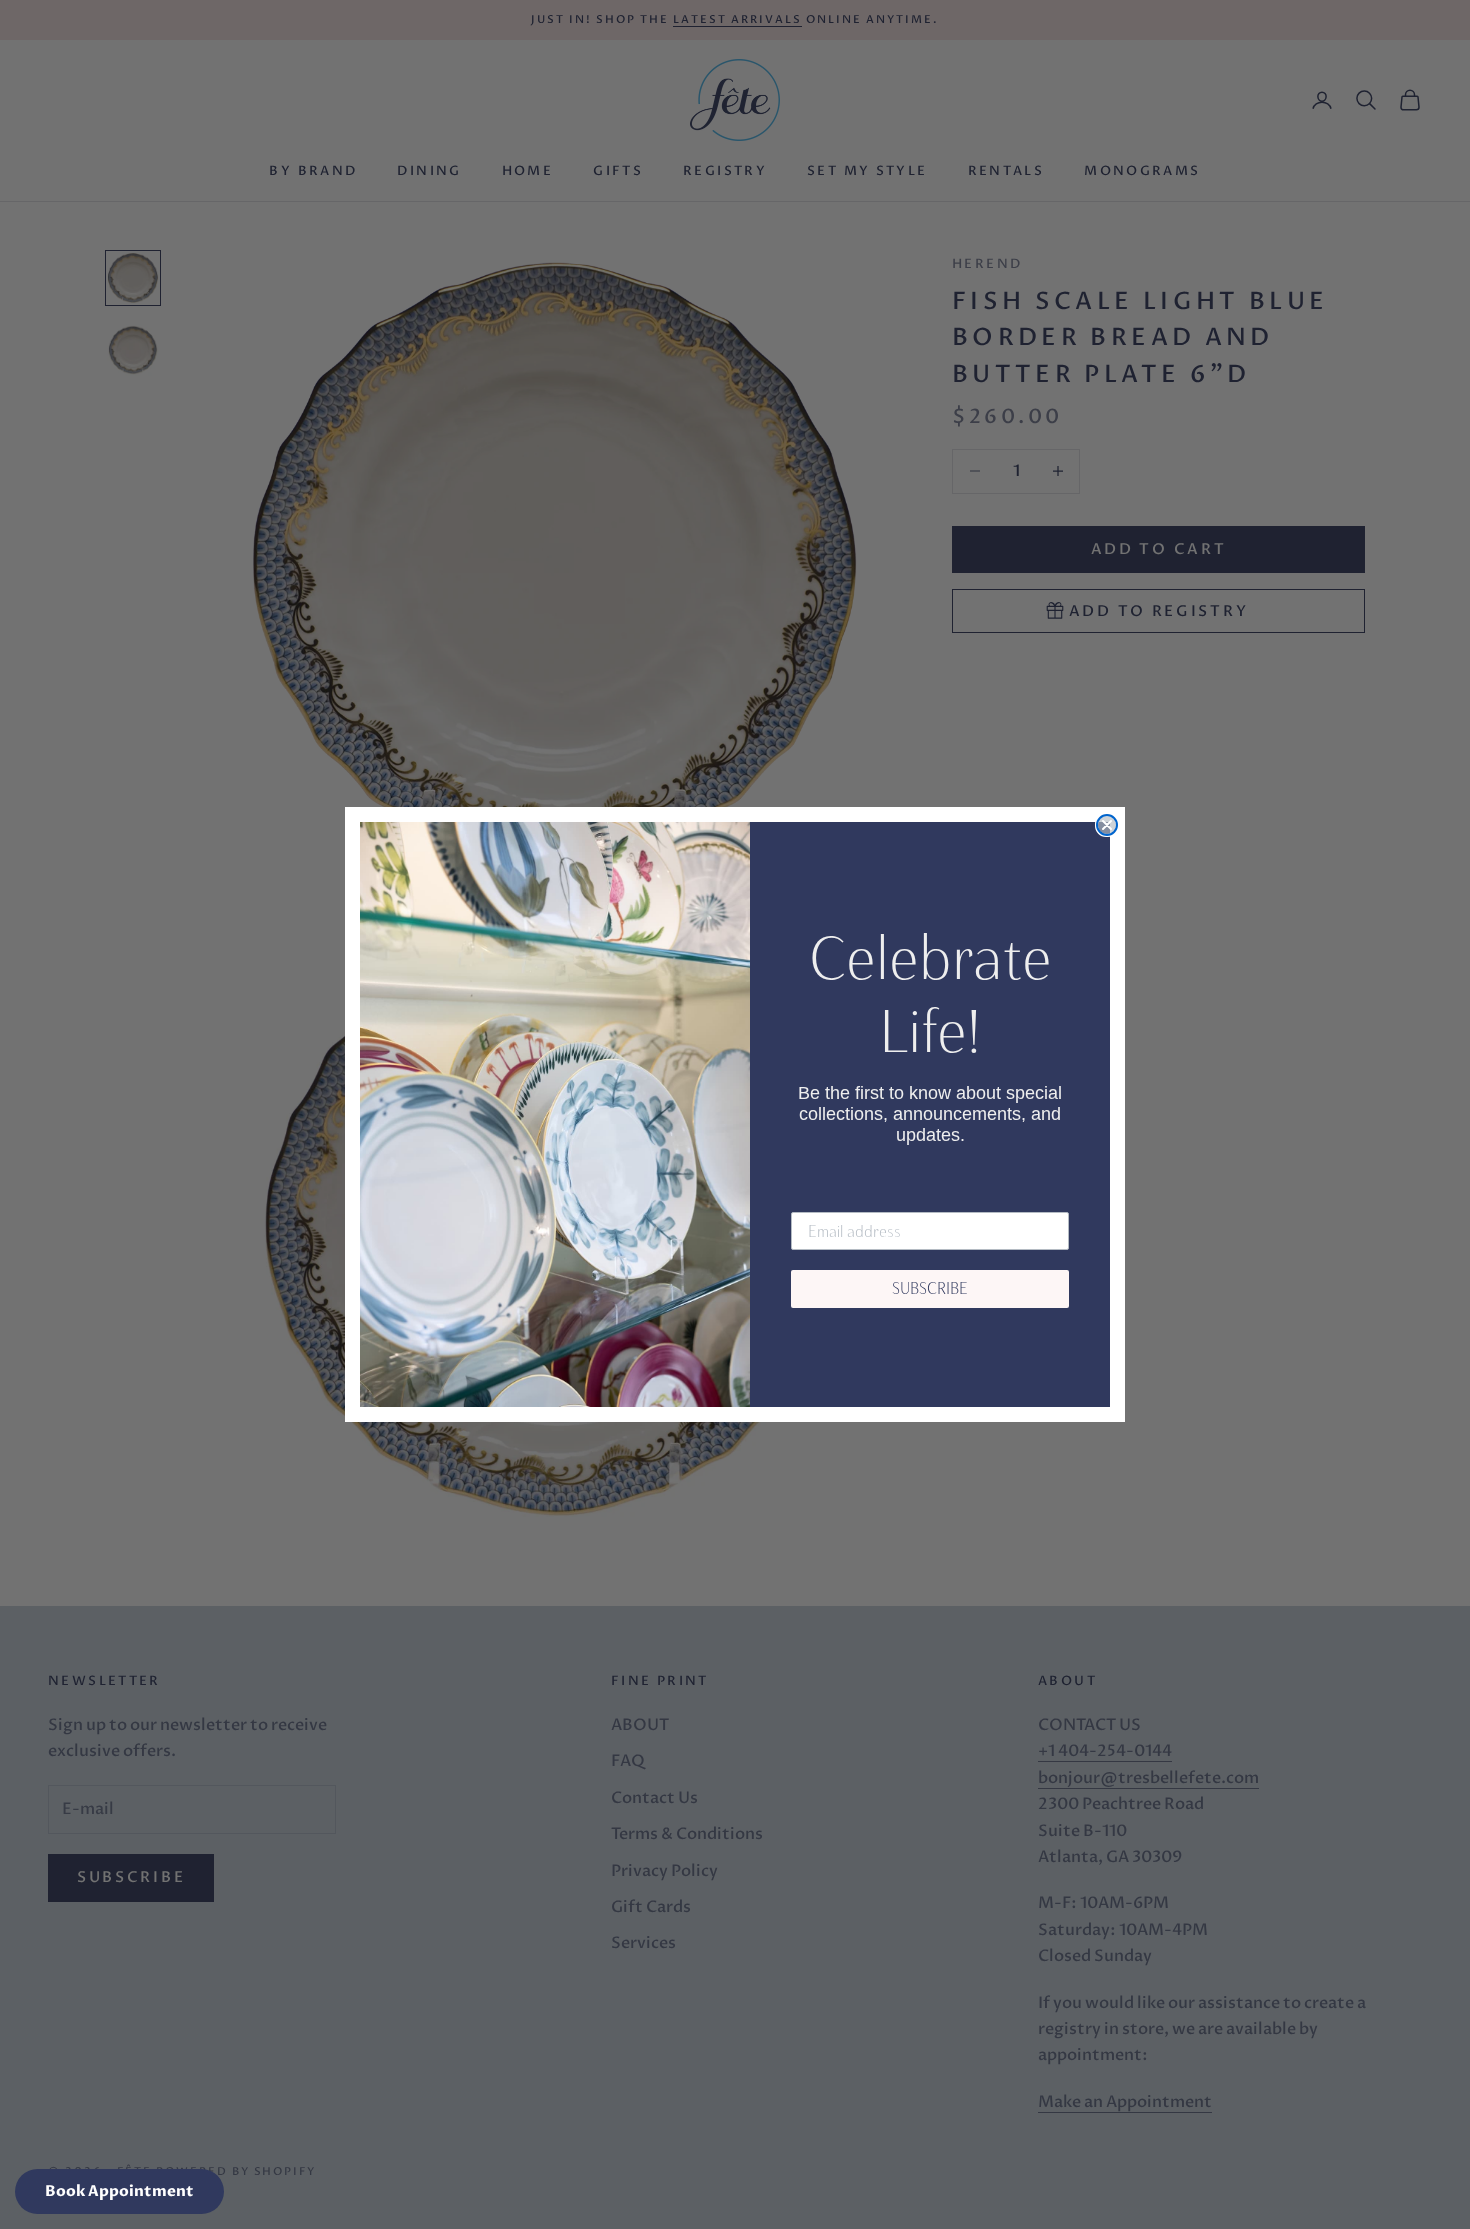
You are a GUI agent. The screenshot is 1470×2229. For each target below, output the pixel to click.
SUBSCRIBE (930, 1288)
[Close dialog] (1107, 825)
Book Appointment (119, 2191)
